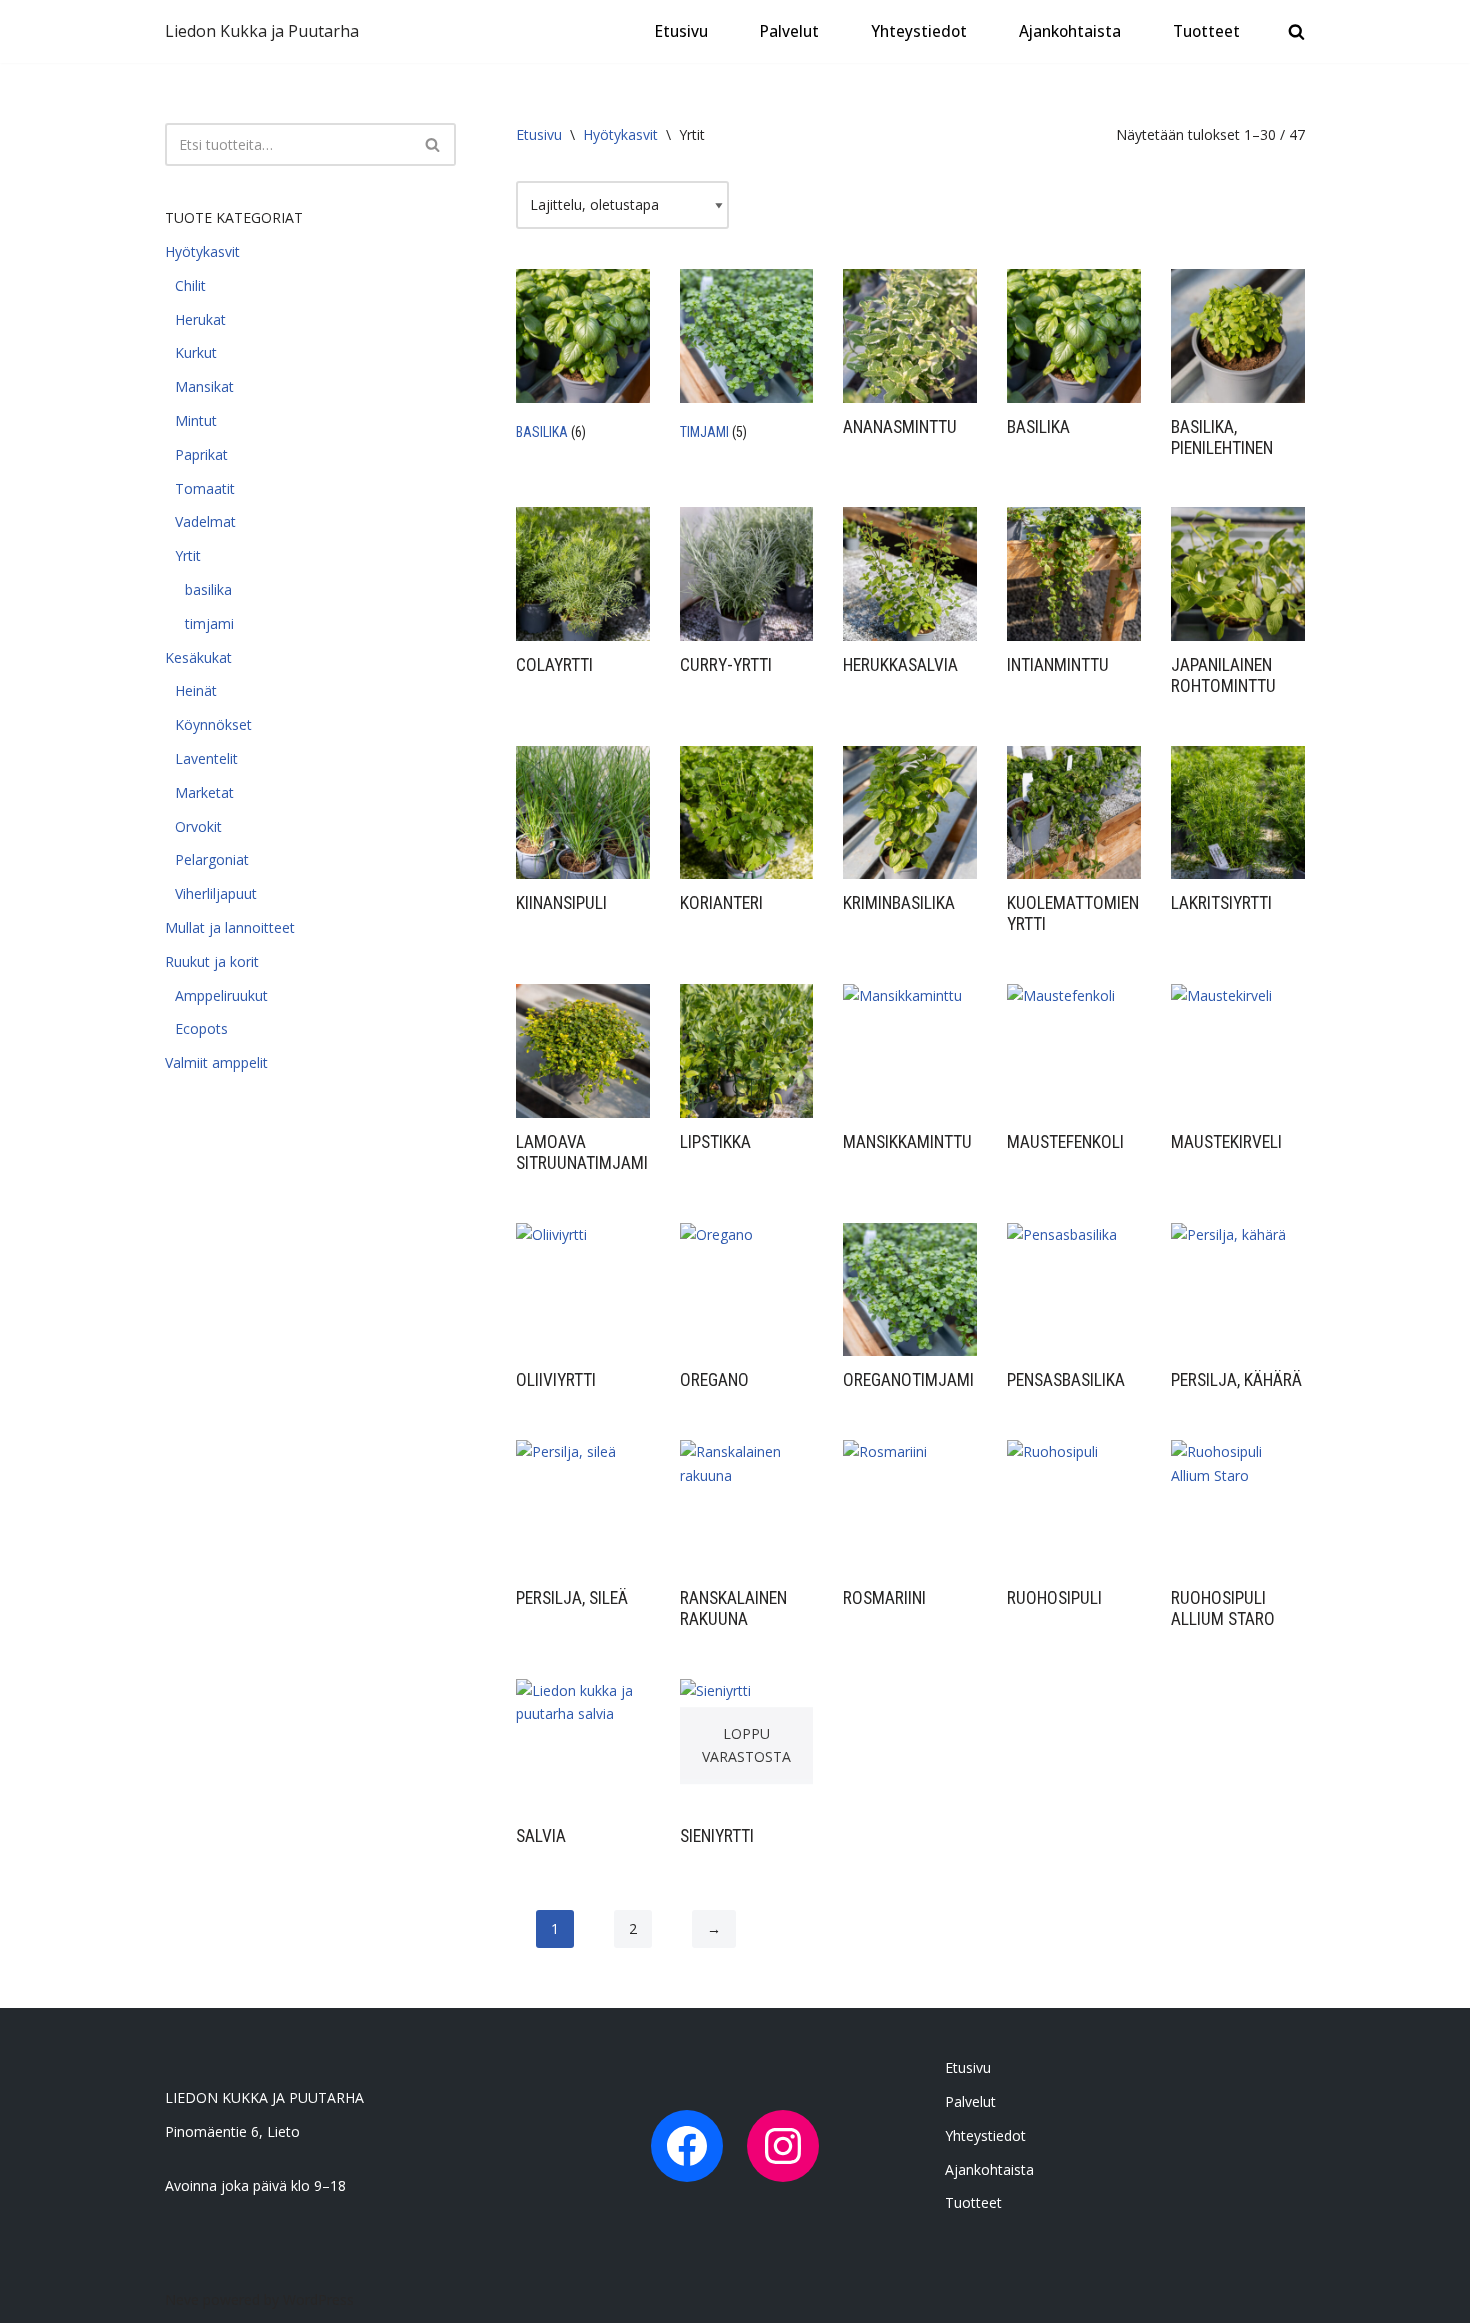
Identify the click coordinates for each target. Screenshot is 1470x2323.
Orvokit (198, 826)
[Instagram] (783, 2146)
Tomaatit (205, 488)
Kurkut (196, 352)
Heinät (196, 690)
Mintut (196, 420)
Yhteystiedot (919, 31)
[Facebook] (687, 2146)
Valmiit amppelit (216, 1062)
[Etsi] (433, 144)
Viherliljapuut (216, 893)
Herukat (200, 319)
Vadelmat (205, 521)
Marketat (204, 792)
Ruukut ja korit (212, 961)
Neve (182, 2299)
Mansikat (204, 386)
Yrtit (188, 555)
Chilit (190, 285)
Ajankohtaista (1070, 31)
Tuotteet (1206, 31)
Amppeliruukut (221, 995)
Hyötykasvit (202, 251)
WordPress (318, 2299)
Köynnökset (213, 724)
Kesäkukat (198, 657)
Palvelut (789, 31)
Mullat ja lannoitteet (230, 927)
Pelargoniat (212, 859)
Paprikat (201, 454)
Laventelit (206, 758)
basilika (208, 589)
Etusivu (681, 31)
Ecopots (201, 1028)
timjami (209, 623)
